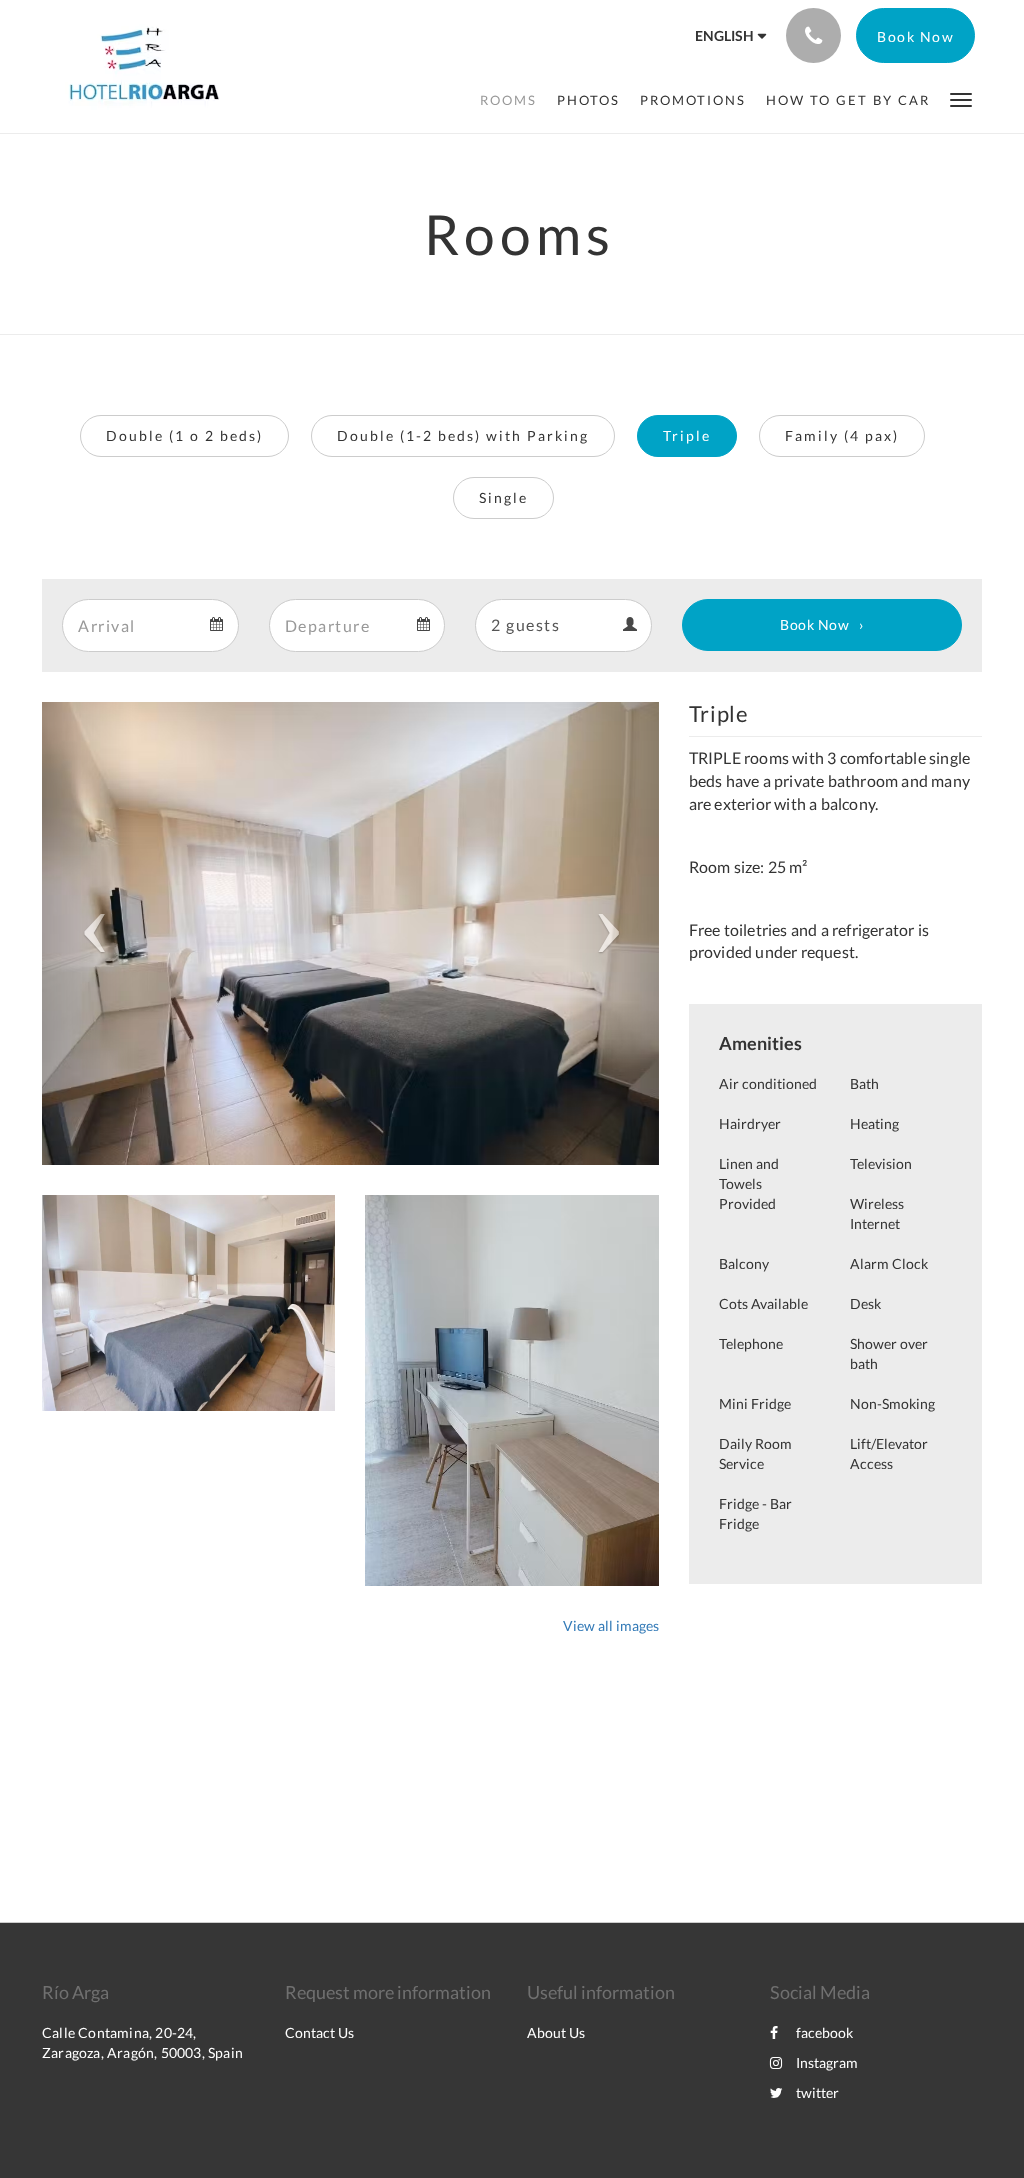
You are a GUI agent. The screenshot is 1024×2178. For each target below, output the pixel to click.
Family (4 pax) (842, 435)
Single (503, 497)
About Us (556, 2032)
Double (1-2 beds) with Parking (463, 435)
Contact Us (319, 2032)
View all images (611, 1625)
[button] (961, 98)
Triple (687, 435)
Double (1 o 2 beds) (184, 435)
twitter (817, 2092)
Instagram (827, 2062)
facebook (824, 2032)
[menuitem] (508, 100)
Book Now (814, 624)
